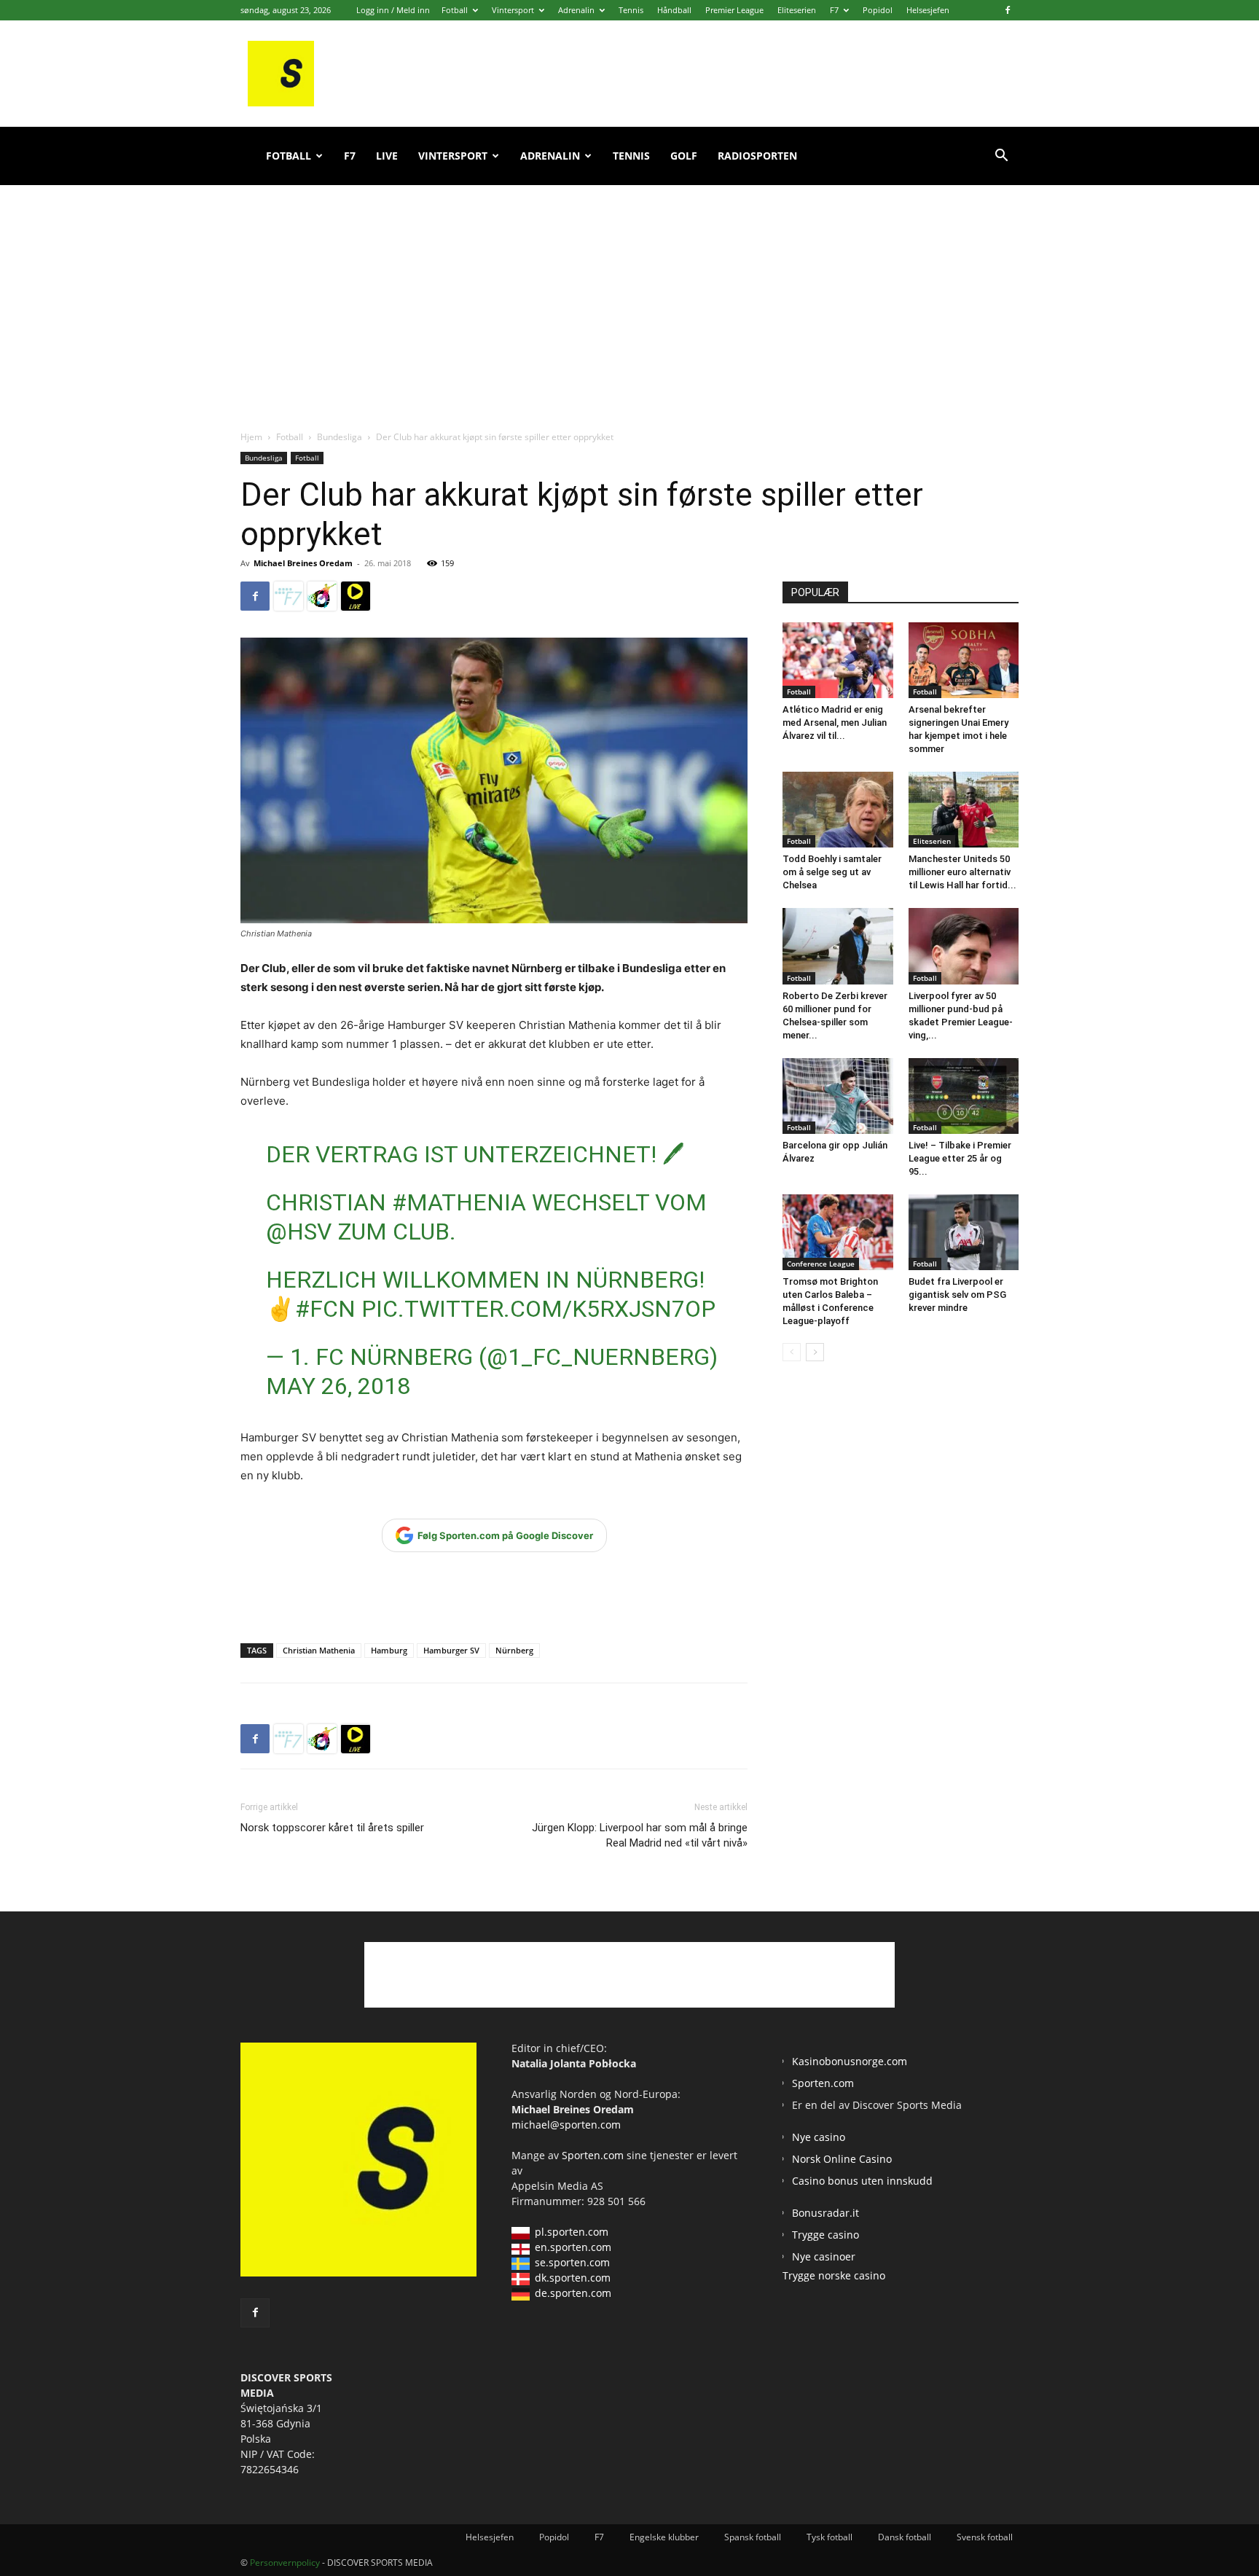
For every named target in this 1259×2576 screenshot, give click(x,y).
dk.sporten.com (573, 2278)
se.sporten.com (572, 2262)
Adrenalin (576, 10)
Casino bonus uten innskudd (862, 2181)
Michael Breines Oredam (303, 563)
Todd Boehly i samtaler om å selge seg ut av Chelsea (832, 872)
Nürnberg (514, 1650)
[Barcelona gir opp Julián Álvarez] (838, 1096)
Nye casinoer (824, 2256)
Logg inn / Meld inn (393, 10)
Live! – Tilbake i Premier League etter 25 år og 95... (960, 1158)
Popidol (878, 10)
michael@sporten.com (566, 2125)
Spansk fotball (753, 2537)
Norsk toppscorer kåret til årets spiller (332, 1828)
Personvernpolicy (285, 2563)
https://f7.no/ (289, 596)
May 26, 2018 (338, 1386)
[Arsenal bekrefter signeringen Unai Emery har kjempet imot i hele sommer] (964, 660)
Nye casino (819, 2137)
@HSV (299, 1232)
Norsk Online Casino (842, 2159)
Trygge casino (825, 2235)
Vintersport (513, 10)
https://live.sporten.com (356, 596)
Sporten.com (594, 2155)
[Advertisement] (629, 291)
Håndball (674, 10)
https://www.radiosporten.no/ (322, 596)
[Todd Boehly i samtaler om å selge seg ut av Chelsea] (838, 810)
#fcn (325, 1309)
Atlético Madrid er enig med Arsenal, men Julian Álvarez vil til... (835, 723)
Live (387, 156)
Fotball (455, 10)
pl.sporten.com (572, 2232)
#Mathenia (459, 1202)
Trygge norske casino (834, 2275)
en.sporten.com (573, 2247)
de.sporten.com (573, 2293)
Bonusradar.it (825, 2213)
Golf (684, 156)
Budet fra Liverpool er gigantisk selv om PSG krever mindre (957, 1295)
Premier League (734, 10)
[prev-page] (792, 1352)
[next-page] (815, 1352)
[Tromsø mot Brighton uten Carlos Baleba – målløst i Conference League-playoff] (838, 1232)
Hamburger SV (451, 1650)
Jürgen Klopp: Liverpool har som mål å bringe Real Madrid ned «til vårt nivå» (640, 1835)
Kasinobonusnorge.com (850, 2061)
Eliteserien (797, 10)
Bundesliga (340, 437)
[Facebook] (1008, 10)
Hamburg (389, 1650)
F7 (834, 10)
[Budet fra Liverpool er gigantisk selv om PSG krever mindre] (964, 1232)
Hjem (251, 437)
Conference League (821, 1264)
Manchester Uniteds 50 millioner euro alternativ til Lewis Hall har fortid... (962, 872)
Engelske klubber (664, 2537)
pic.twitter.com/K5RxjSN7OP (538, 1309)
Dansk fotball (905, 2537)
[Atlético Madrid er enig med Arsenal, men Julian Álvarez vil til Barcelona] (838, 660)
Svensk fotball (985, 2537)
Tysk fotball (829, 2537)
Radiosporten (757, 156)
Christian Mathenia (319, 1650)
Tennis (631, 10)
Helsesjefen (928, 10)
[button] (1001, 157)
